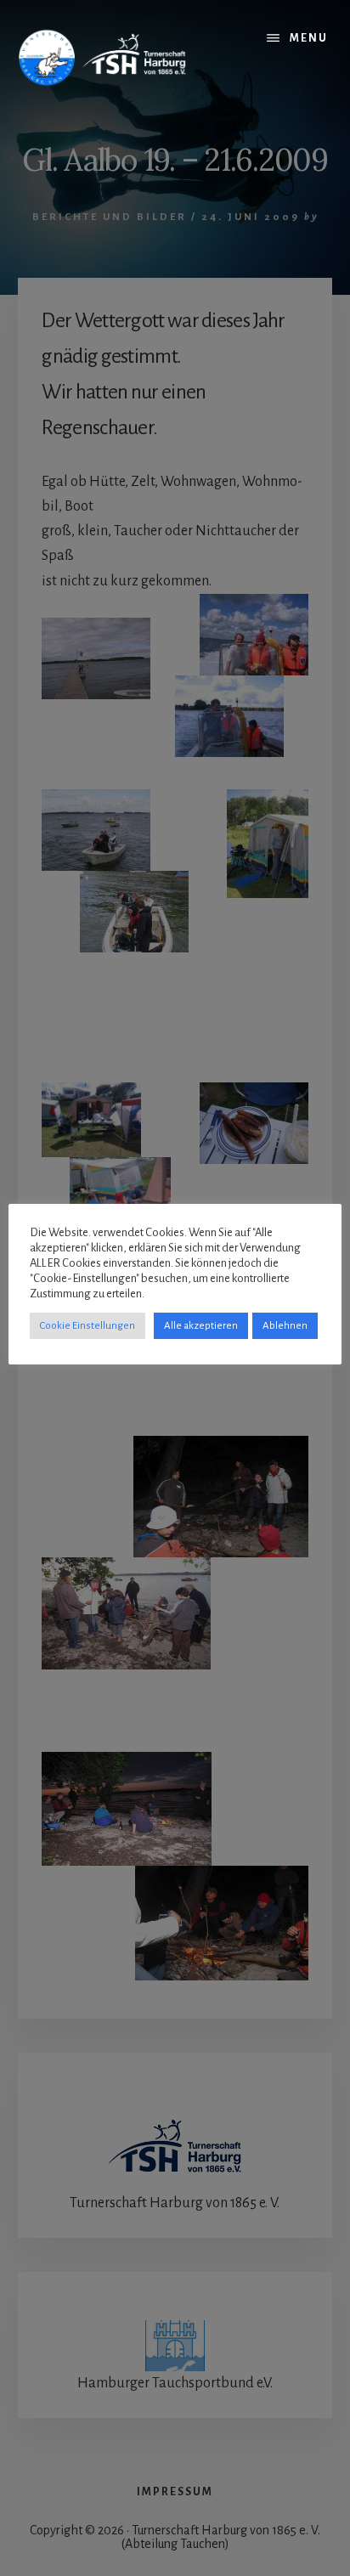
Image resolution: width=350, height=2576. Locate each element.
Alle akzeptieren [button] (201, 1326)
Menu (309, 38)
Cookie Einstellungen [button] (87, 1326)
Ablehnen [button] (285, 1326)
